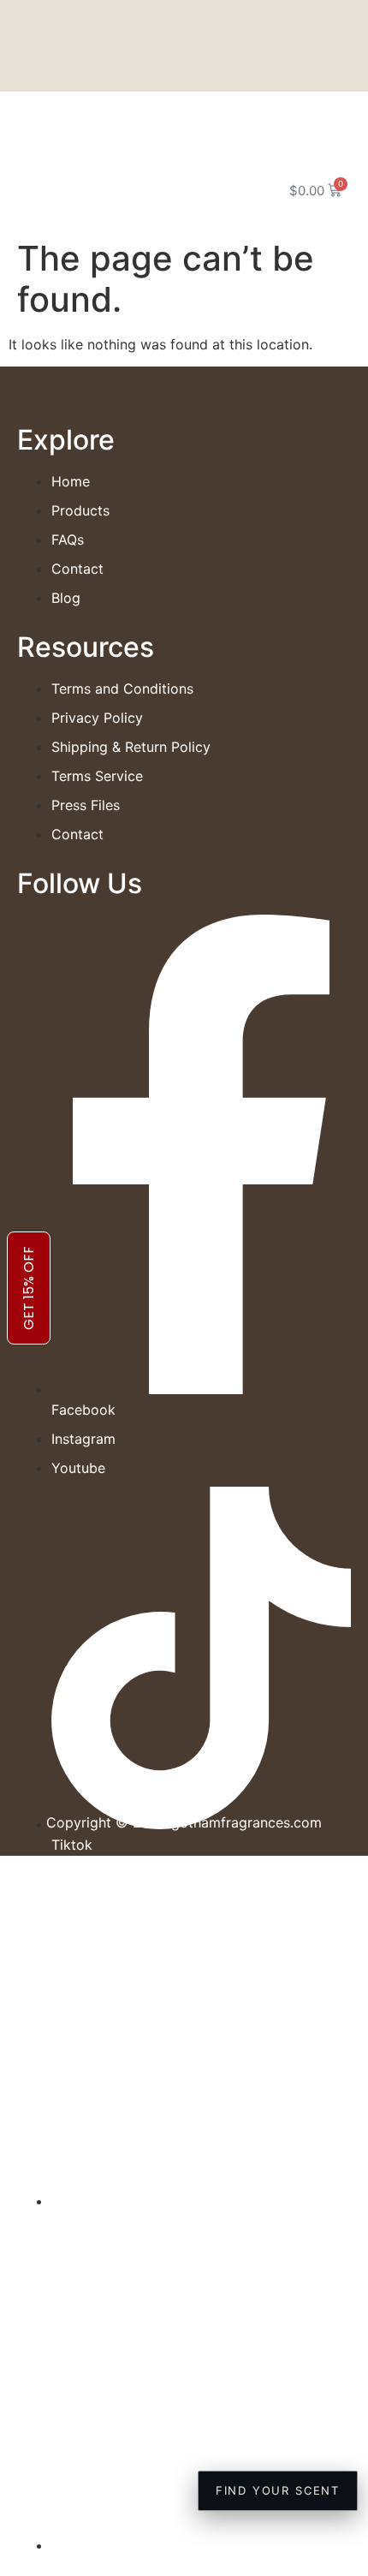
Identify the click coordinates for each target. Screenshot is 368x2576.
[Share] (274, 19)
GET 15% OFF (29, 1288)
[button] (39, 188)
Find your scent (278, 2490)
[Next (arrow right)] (338, 1288)
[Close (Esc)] (312, 19)
